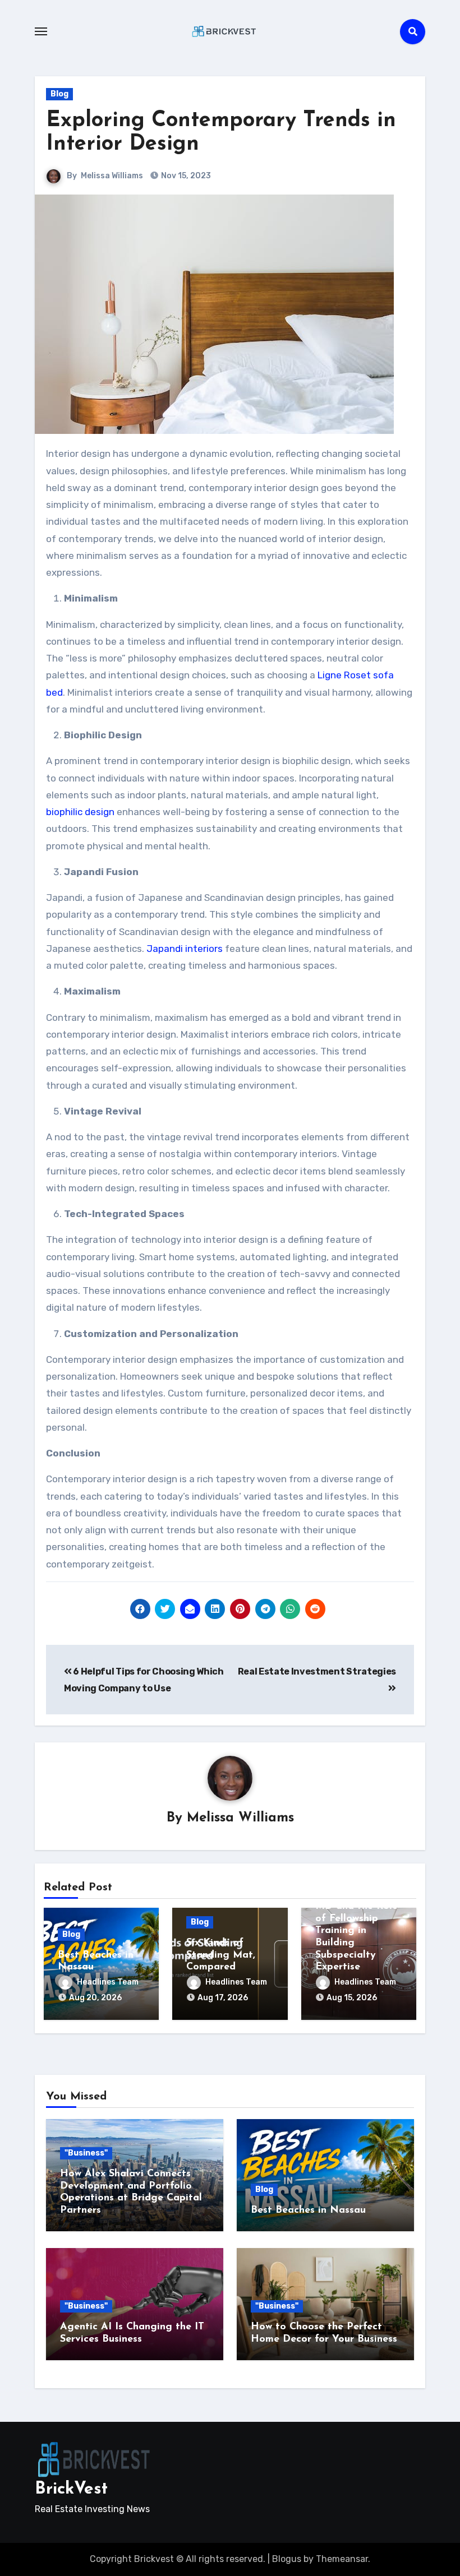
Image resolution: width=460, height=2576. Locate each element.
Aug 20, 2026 (95, 1998)
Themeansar (342, 2559)
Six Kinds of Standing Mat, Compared (221, 1955)
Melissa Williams (112, 176)
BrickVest (71, 2489)
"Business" (86, 2153)
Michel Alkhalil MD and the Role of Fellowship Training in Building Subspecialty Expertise (357, 1931)
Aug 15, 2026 (352, 1998)
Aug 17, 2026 (223, 1998)
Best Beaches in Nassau (308, 2210)
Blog (59, 94)
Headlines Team (108, 1982)
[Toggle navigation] (41, 31)
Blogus (287, 2559)
